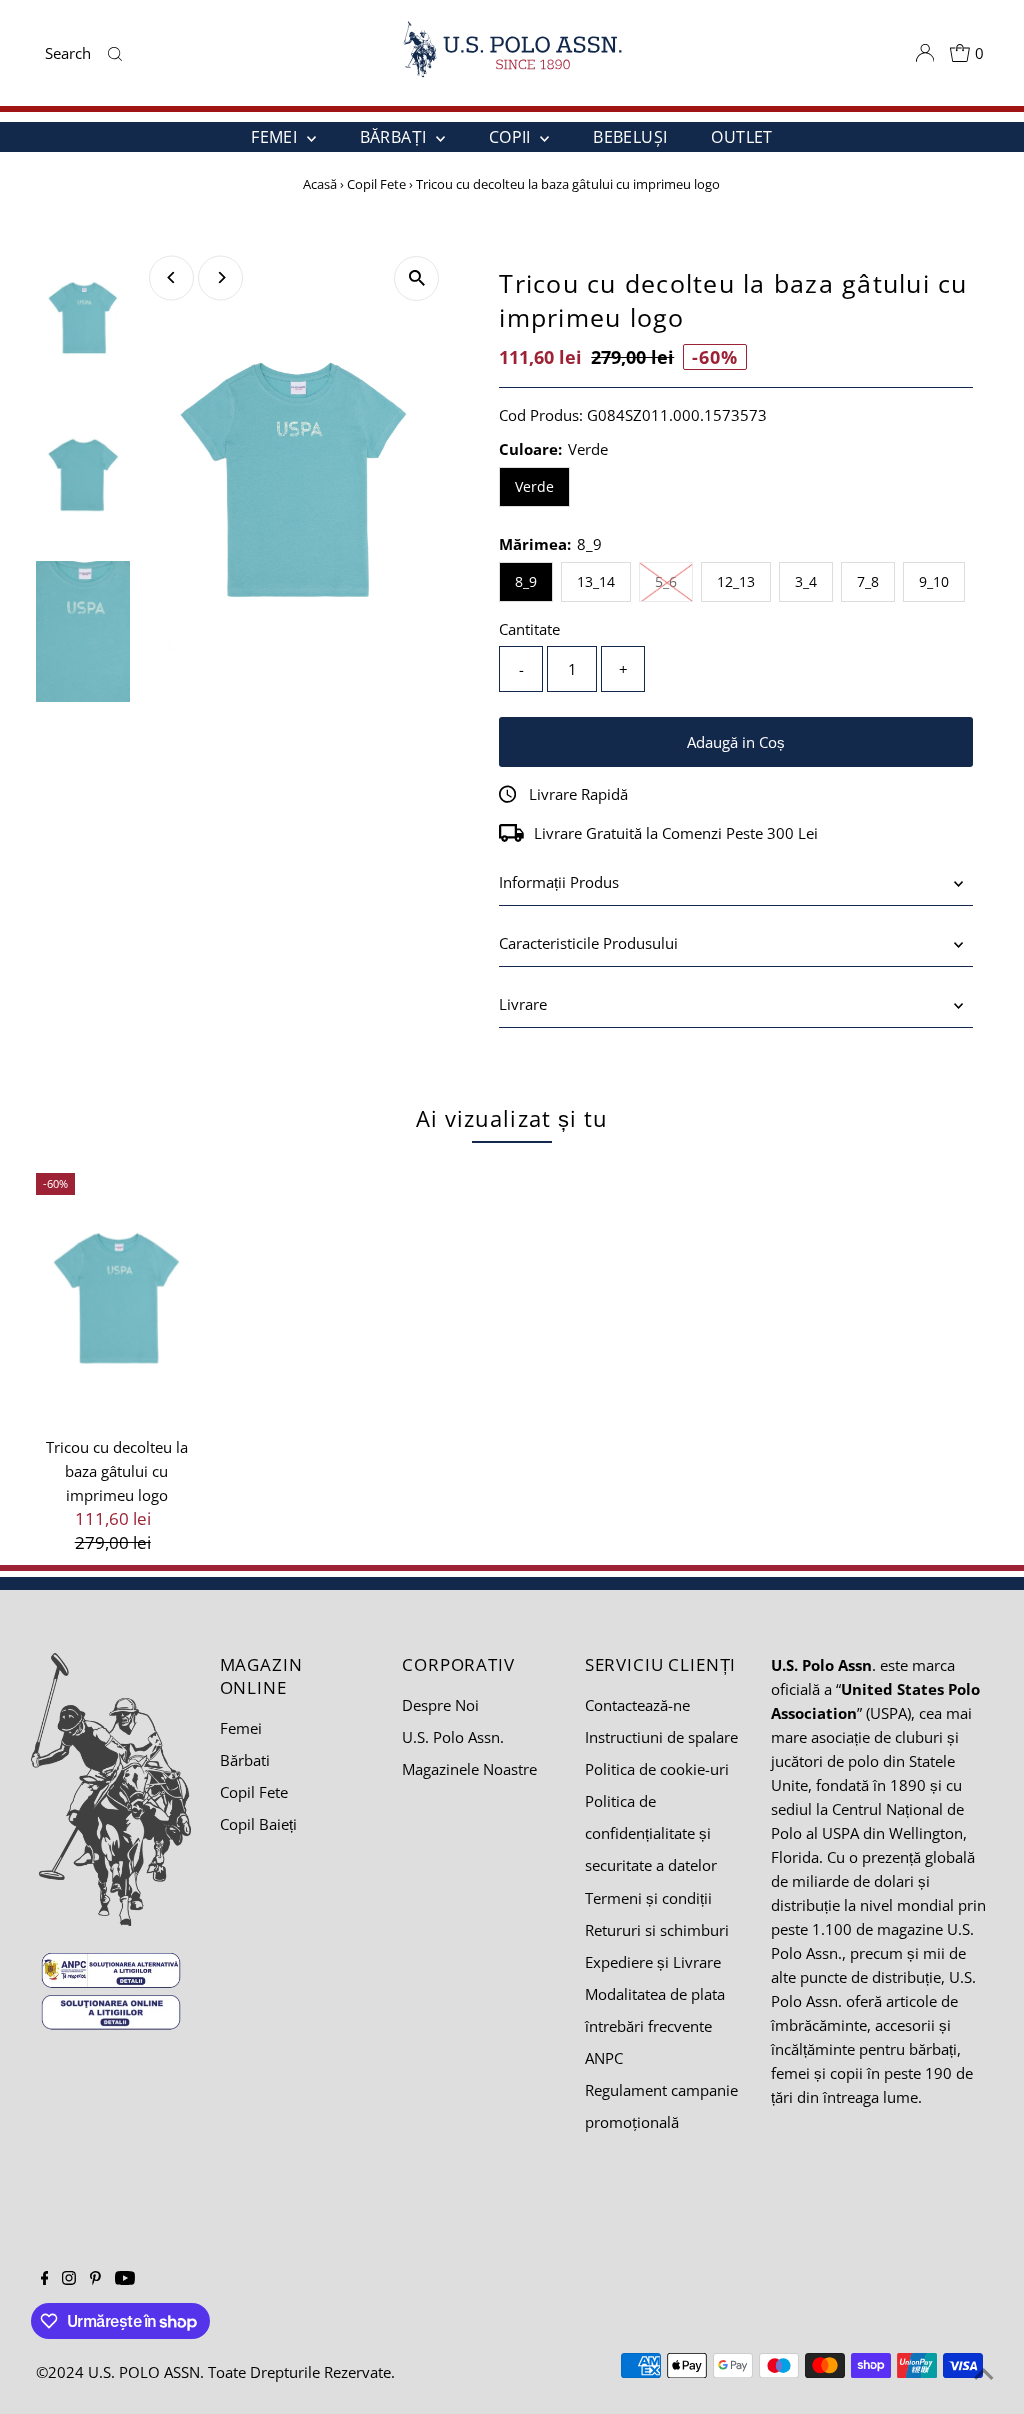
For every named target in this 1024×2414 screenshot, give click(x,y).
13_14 (596, 581)
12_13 (736, 581)
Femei (241, 1728)
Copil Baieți (258, 1824)
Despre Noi (440, 1705)
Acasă (320, 184)
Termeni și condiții (648, 1898)
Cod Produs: (541, 415)
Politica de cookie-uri (657, 1769)
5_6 (674, 581)
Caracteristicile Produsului (588, 943)
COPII (512, 137)
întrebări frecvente (648, 2026)
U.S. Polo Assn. (453, 1737)
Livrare (523, 1004)
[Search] (115, 53)
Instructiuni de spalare (661, 1737)
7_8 (868, 581)
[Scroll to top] (984, 2374)
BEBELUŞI (630, 137)
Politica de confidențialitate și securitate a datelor (651, 1833)
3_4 (806, 581)
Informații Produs (559, 882)
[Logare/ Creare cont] (925, 53)
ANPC (604, 2058)
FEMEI (276, 137)
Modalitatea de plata (655, 1994)
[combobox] (72, 53)
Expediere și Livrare (653, 1962)
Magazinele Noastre (469, 1769)
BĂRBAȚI (395, 137)
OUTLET (741, 137)
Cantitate (529, 629)
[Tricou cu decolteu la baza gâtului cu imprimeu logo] (117, 1297)
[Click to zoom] (416, 278)
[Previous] (171, 277)
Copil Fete (376, 184)
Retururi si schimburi (657, 1930)
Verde (534, 486)
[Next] (220, 277)
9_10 (934, 581)
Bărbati (245, 1760)
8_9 (526, 581)
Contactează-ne (637, 1705)
